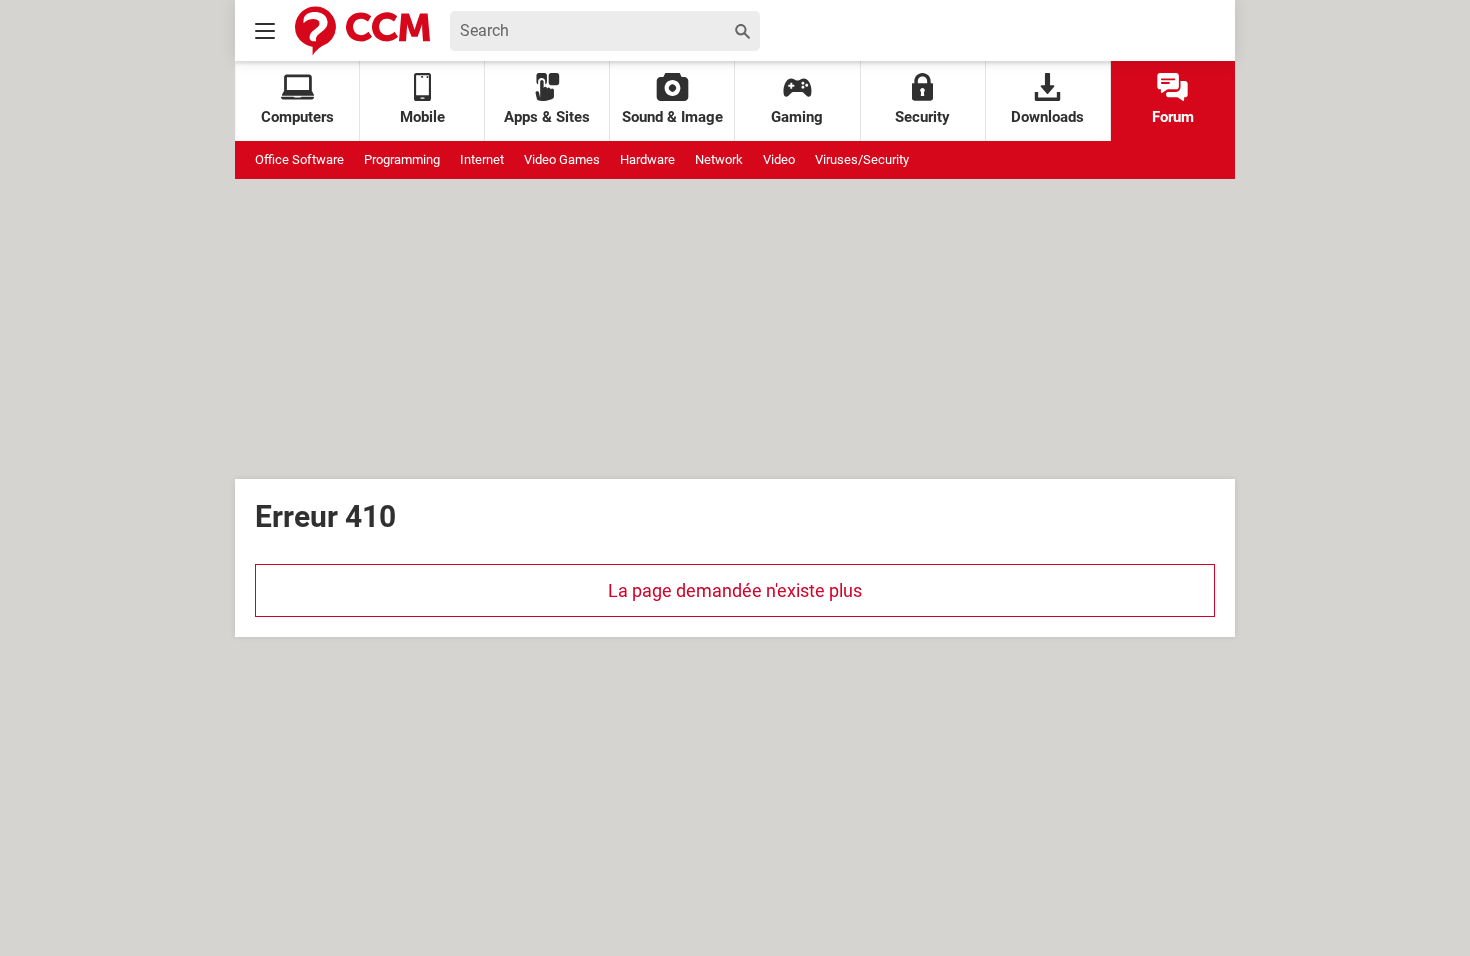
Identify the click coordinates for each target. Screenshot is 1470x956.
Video (779, 159)
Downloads (1047, 117)
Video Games (562, 159)
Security (922, 117)
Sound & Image (672, 117)
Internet (482, 159)
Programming (402, 159)
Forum (1173, 117)
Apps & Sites (547, 117)
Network (719, 159)
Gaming (797, 117)
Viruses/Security (862, 159)
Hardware (647, 159)
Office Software (299, 159)
